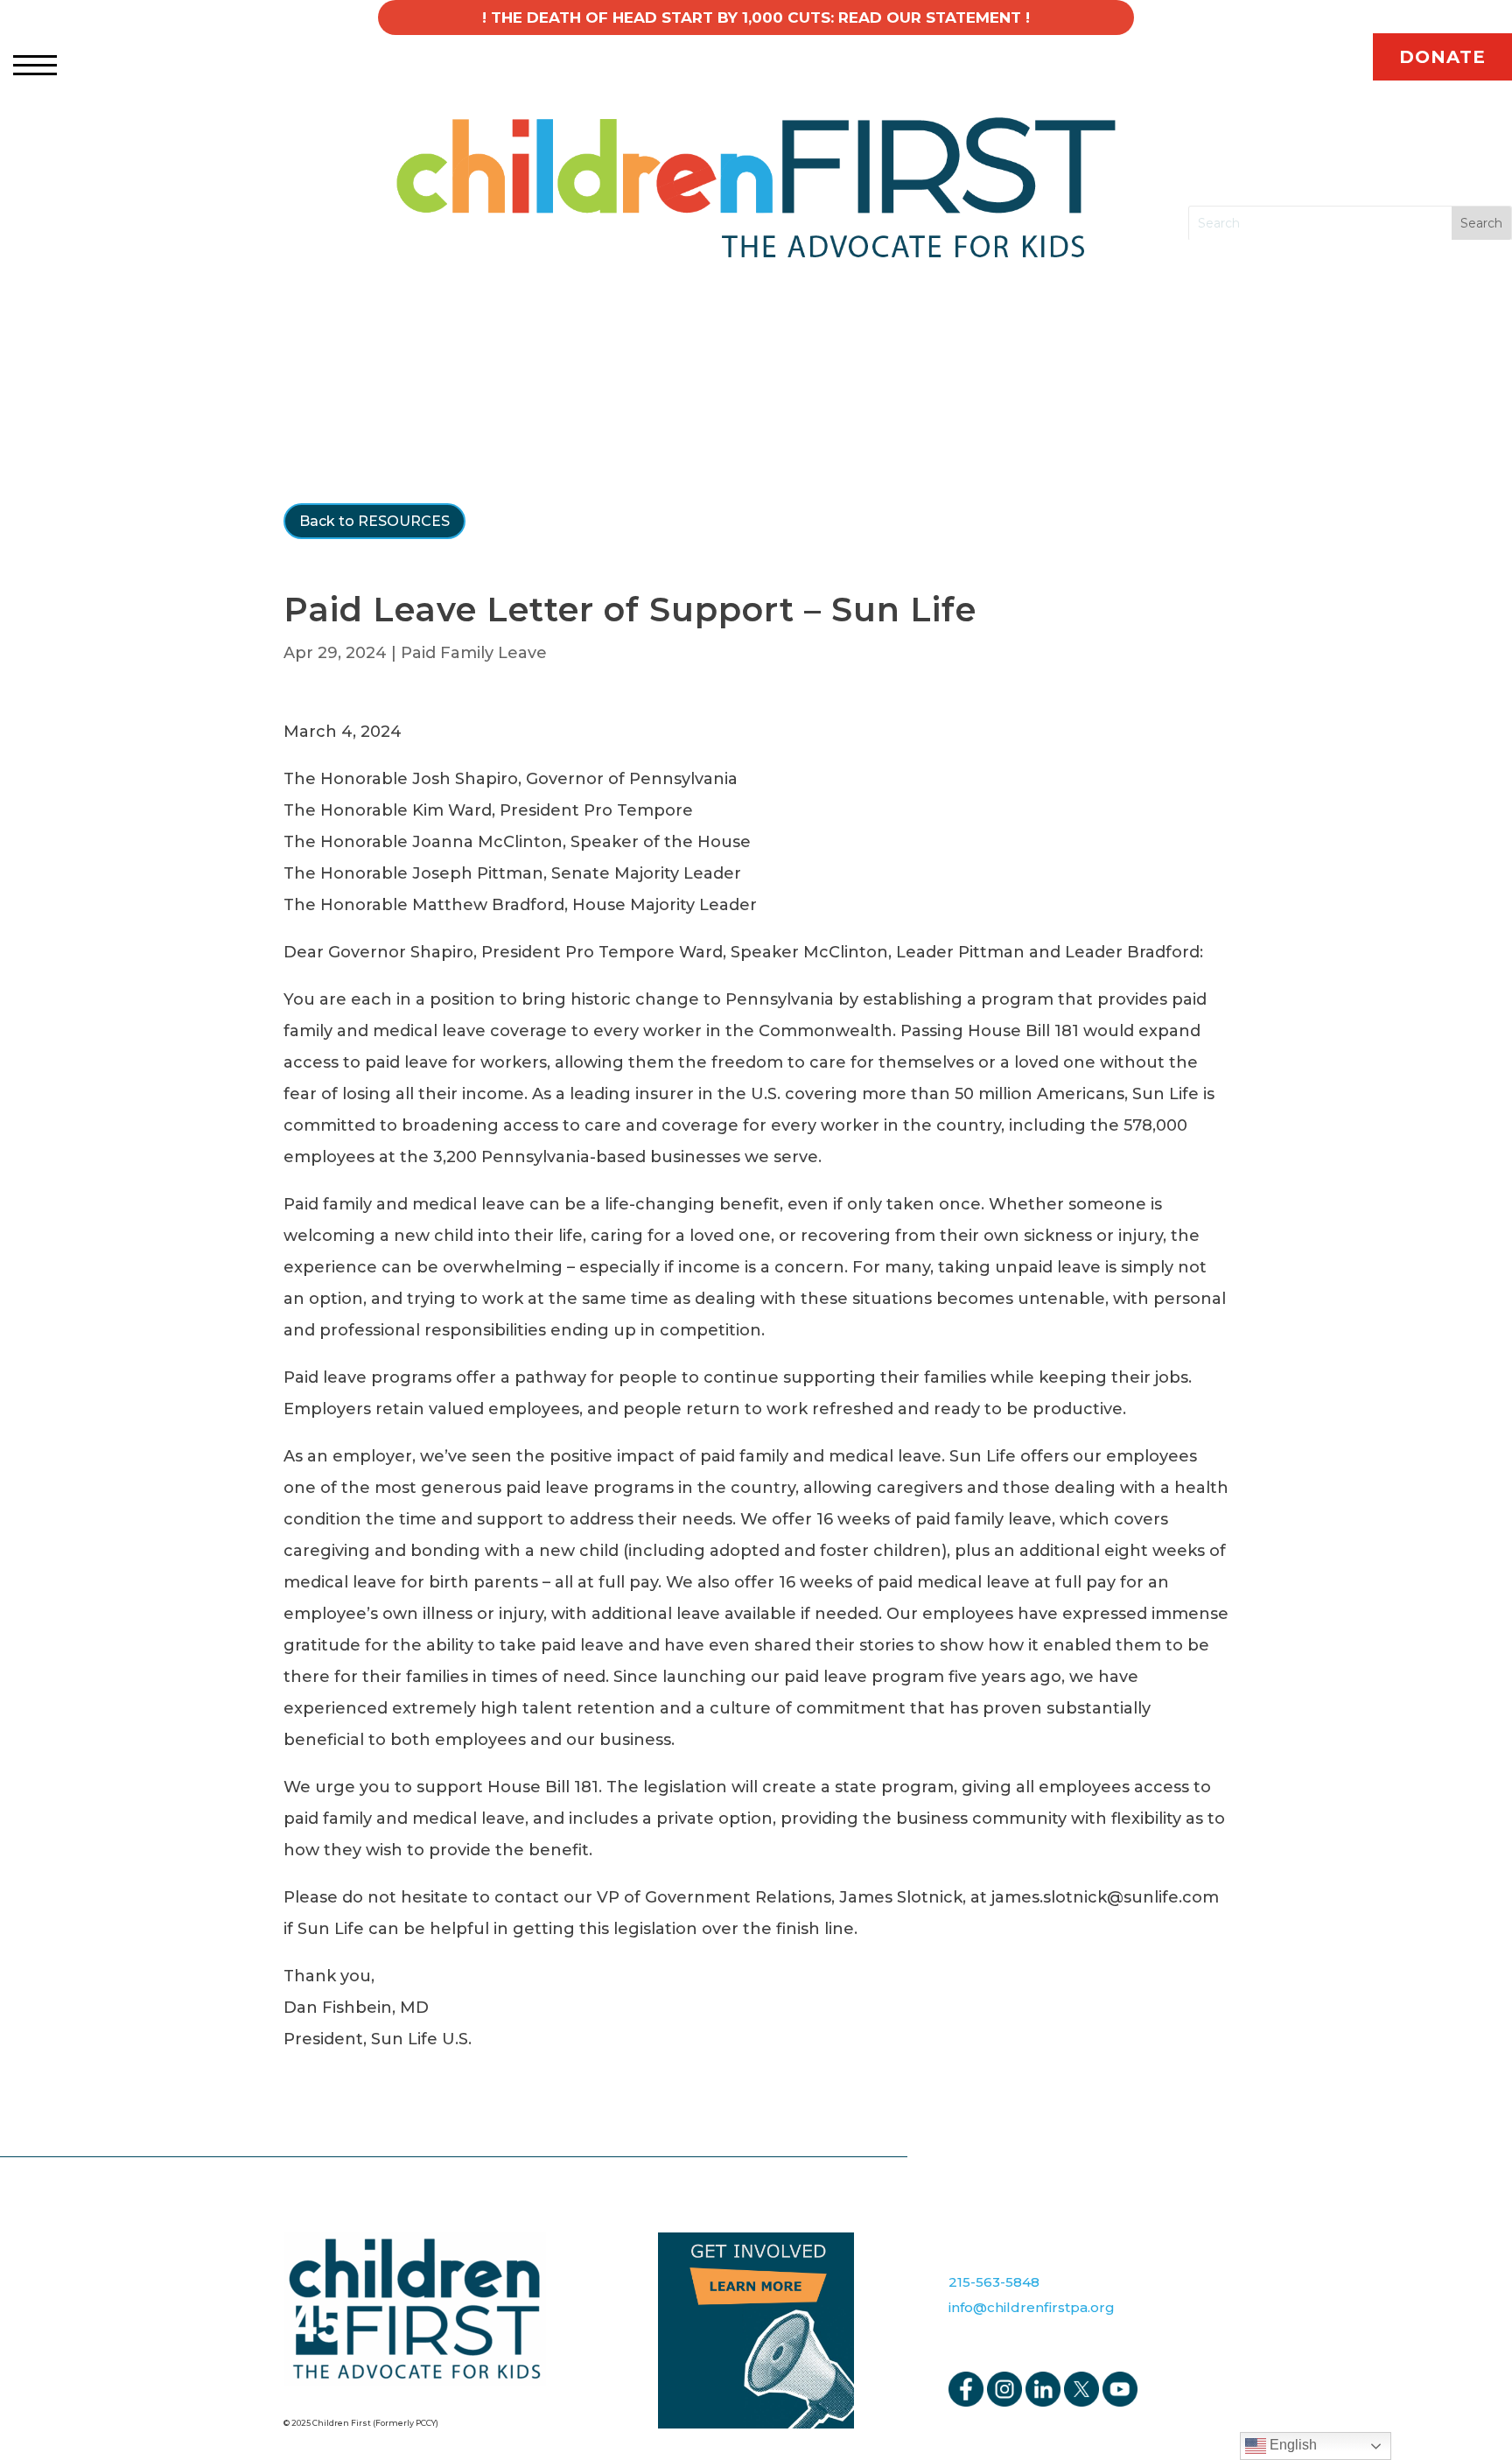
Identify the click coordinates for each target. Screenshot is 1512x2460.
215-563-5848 (994, 2282)
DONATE (1442, 57)
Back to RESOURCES (374, 521)
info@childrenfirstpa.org (1032, 2307)
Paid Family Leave (474, 653)
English (1291, 2445)
